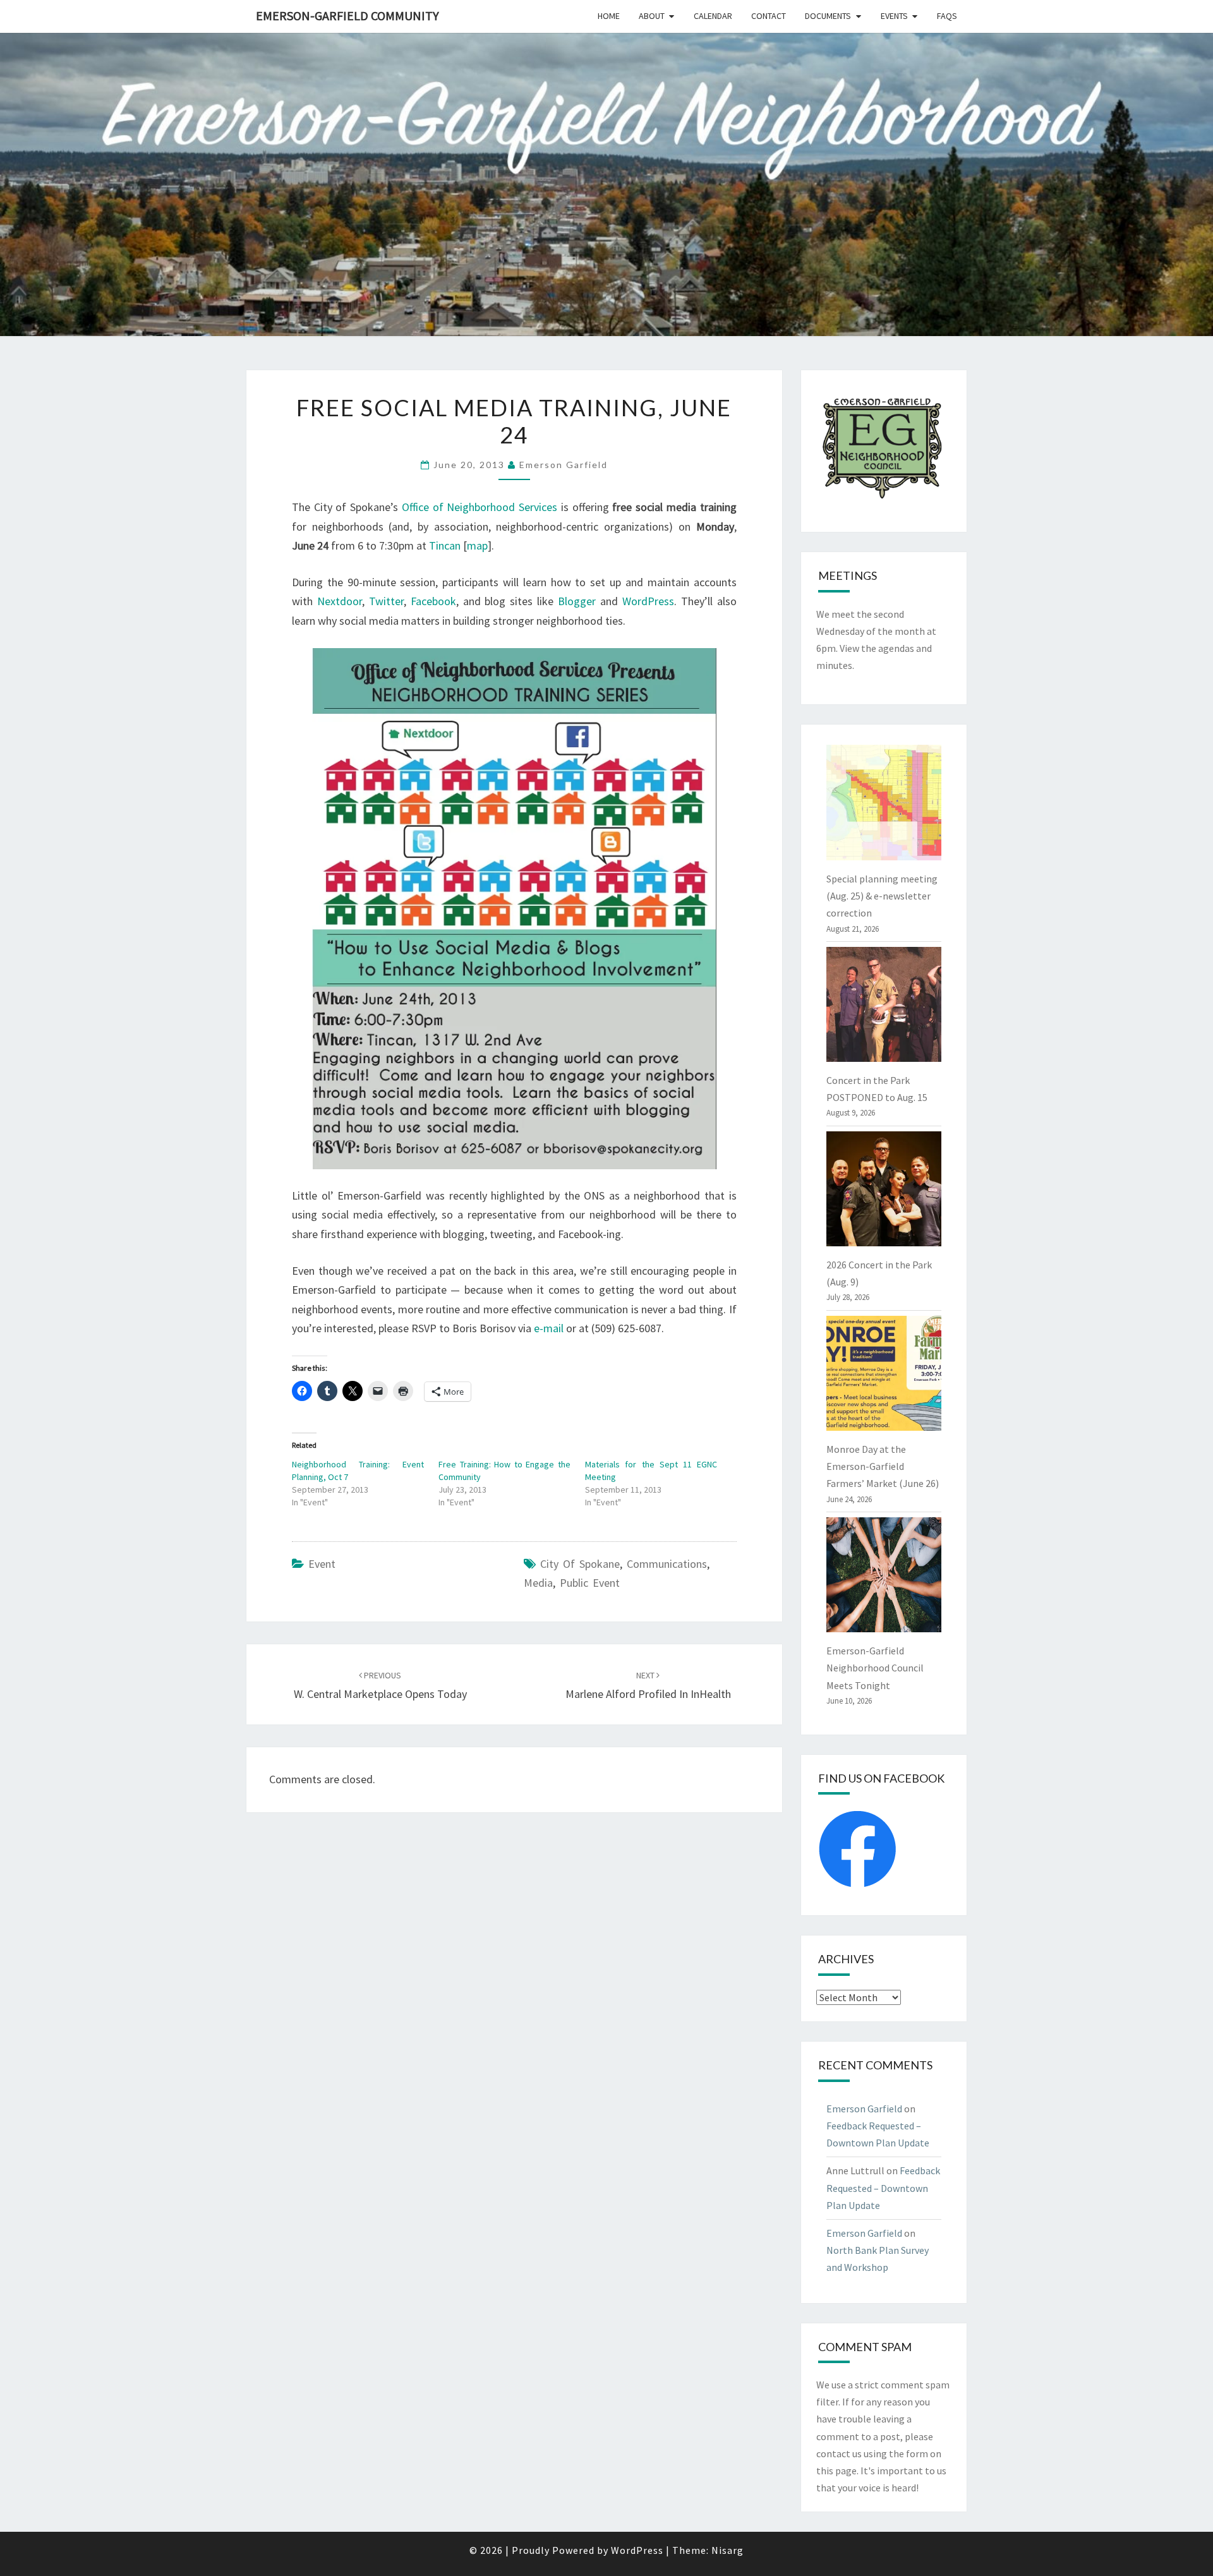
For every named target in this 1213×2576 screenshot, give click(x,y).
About (652, 16)
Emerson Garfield (564, 465)
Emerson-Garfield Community (347, 15)
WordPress (648, 601)
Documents (828, 16)
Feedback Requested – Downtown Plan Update (883, 2188)
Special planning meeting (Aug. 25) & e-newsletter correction (882, 896)
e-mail (549, 1328)
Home (609, 16)
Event (322, 1564)
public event (590, 1583)
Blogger (577, 601)
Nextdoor (340, 601)
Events (894, 16)
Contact (769, 16)
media (538, 1583)
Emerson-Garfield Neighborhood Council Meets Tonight (875, 1668)
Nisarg (727, 2550)
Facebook (433, 601)
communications (667, 1564)
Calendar (713, 16)
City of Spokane (580, 1564)
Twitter (386, 601)
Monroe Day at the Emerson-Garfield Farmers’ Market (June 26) (883, 1466)
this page (836, 2471)
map (477, 545)
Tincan (445, 545)
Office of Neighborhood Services (480, 507)
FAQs (947, 16)
